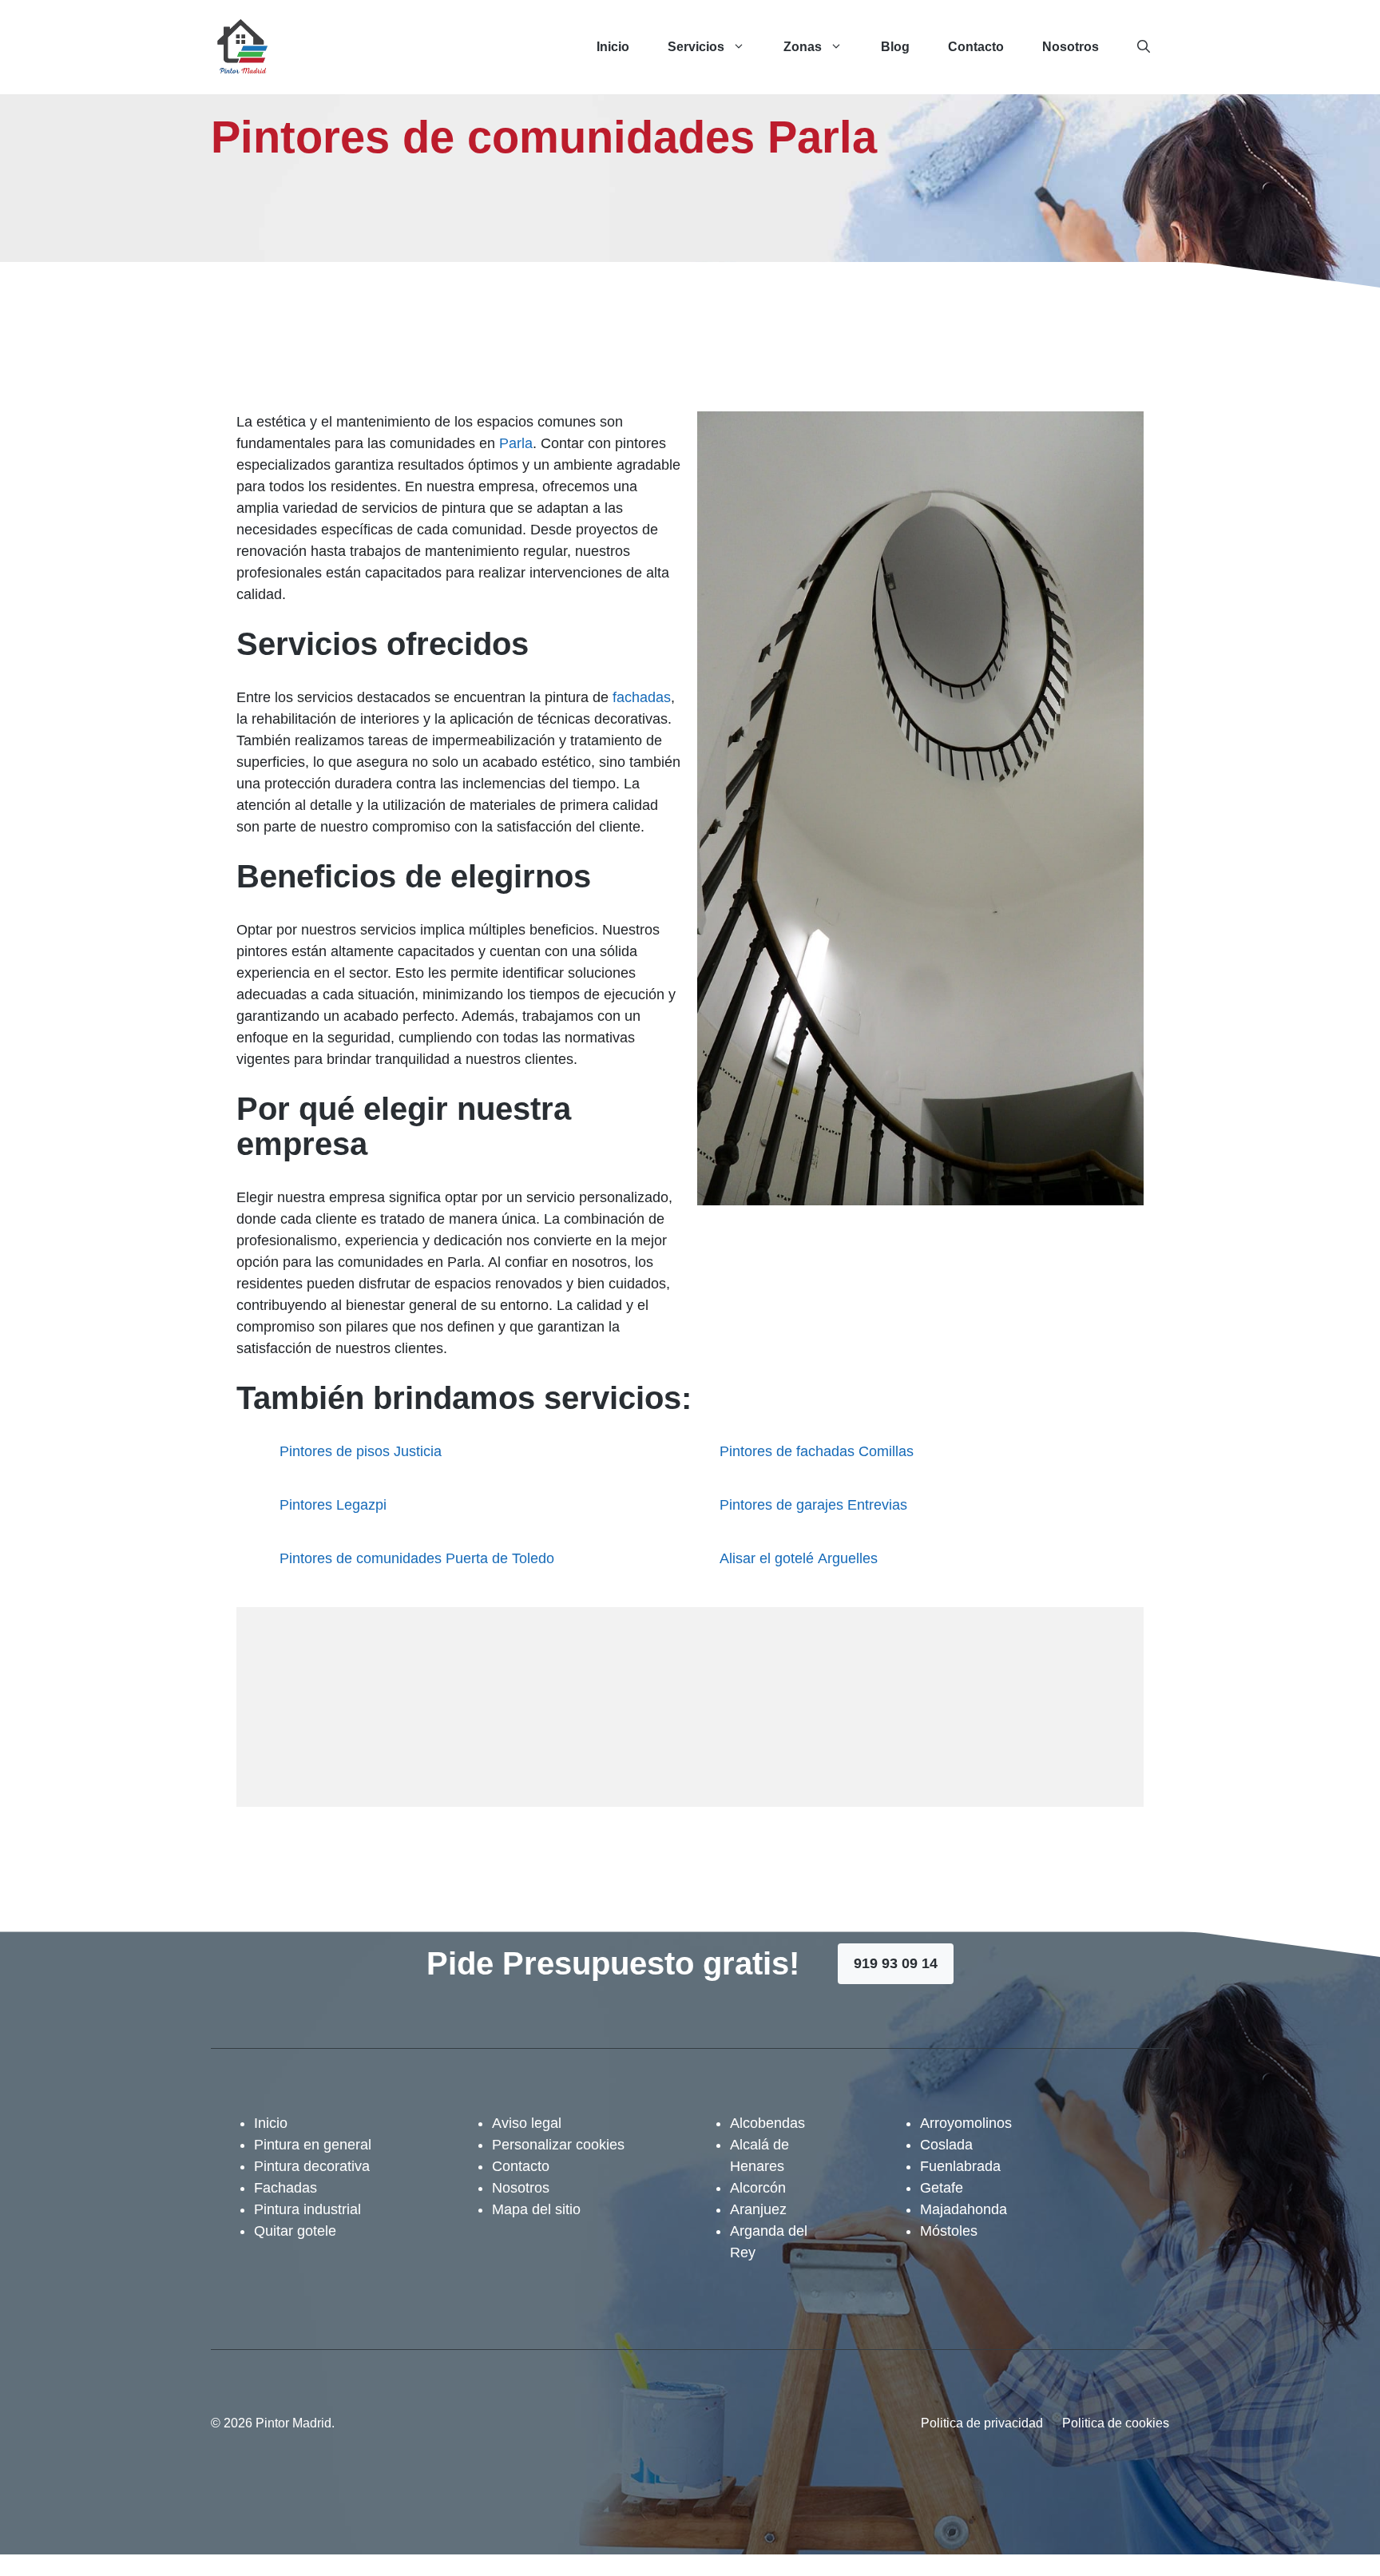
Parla (516, 443)
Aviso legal (527, 2123)
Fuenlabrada (960, 2166)
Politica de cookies (1116, 2423)
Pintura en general (313, 2145)
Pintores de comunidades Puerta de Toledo (417, 1558)
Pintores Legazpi (333, 1505)
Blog (895, 47)
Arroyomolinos (966, 2123)
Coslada (946, 2145)
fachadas (642, 697)
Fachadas (286, 2188)
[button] (1144, 47)
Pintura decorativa (312, 2166)
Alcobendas (767, 2123)
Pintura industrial (307, 2209)
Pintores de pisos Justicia (361, 1451)
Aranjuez (758, 2209)
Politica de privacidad (982, 2423)
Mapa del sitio (536, 2209)
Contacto (976, 47)
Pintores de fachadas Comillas (817, 1451)
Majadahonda (964, 2209)
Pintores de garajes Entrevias (813, 1505)
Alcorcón (758, 2188)
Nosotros (1071, 47)
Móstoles (949, 2231)
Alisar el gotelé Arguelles (799, 1558)
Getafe (942, 2188)
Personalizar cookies (558, 2145)
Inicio (613, 47)
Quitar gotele (295, 2231)
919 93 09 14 (896, 1963)
